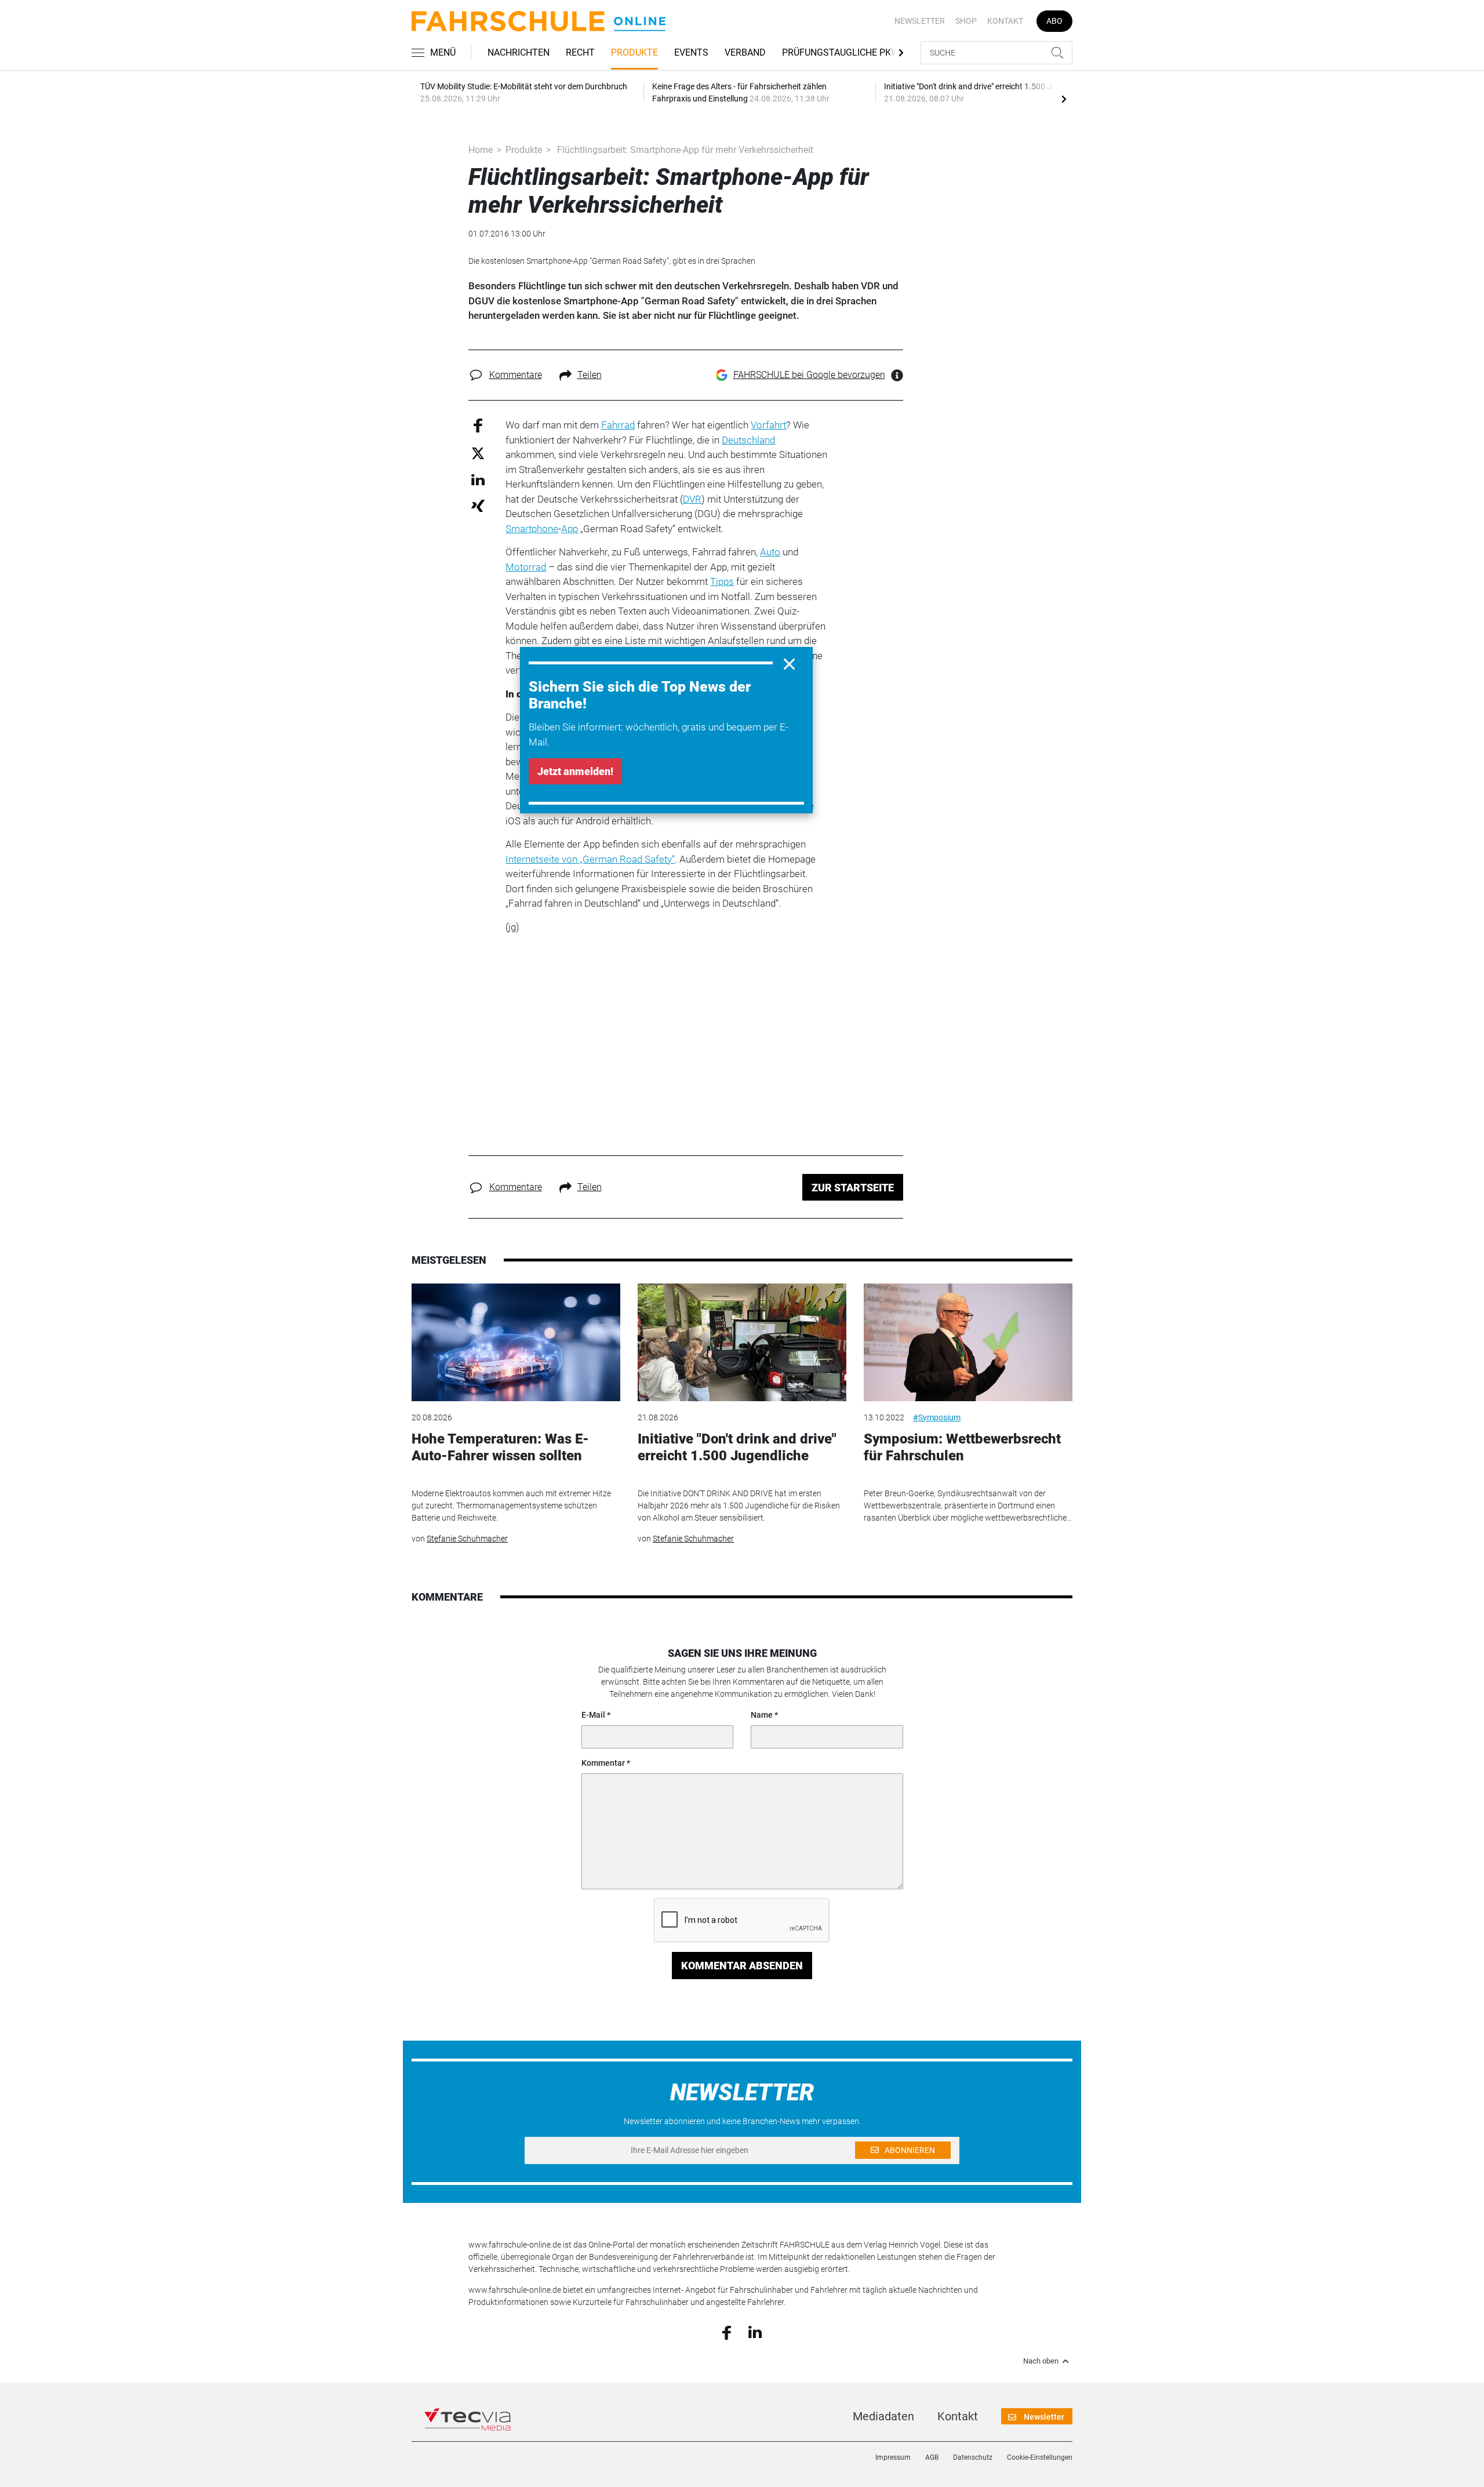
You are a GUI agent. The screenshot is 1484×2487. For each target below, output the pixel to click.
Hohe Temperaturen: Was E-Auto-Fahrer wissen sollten (500, 1447)
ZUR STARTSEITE (853, 1188)
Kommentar (603, 1763)
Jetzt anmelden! (575, 771)
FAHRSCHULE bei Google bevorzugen (809, 375)
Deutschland (748, 440)
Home (481, 150)
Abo (1054, 21)
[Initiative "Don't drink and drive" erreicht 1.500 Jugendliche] (742, 1342)
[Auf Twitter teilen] (478, 452)
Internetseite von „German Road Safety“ (590, 859)
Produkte (634, 52)
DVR (692, 499)
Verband (745, 52)
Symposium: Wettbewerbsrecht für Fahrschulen (962, 1447)
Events (691, 52)
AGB (932, 2457)
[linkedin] (755, 2332)
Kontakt (1005, 21)
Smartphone (532, 529)
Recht (580, 52)
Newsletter (920, 21)
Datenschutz (973, 2457)
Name (762, 1715)
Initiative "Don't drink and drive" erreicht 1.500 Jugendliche (737, 1447)
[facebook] (727, 2332)
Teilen (590, 375)
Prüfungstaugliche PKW (841, 52)
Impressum (893, 2457)
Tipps (722, 581)
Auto (770, 552)
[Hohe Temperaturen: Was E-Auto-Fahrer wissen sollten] (516, 1342)
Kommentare (516, 375)
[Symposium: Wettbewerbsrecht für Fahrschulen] (968, 1342)
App (570, 529)
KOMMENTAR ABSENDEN (742, 1966)
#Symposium (937, 1417)
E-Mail (593, 1715)
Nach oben (1041, 2361)
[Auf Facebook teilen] (478, 425)
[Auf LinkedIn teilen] (478, 479)
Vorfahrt (768, 425)
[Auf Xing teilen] (478, 505)
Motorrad (526, 567)
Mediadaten (883, 2416)
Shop (966, 21)
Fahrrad (618, 425)
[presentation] (1064, 99)
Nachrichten (519, 52)
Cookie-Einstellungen (1040, 2457)
